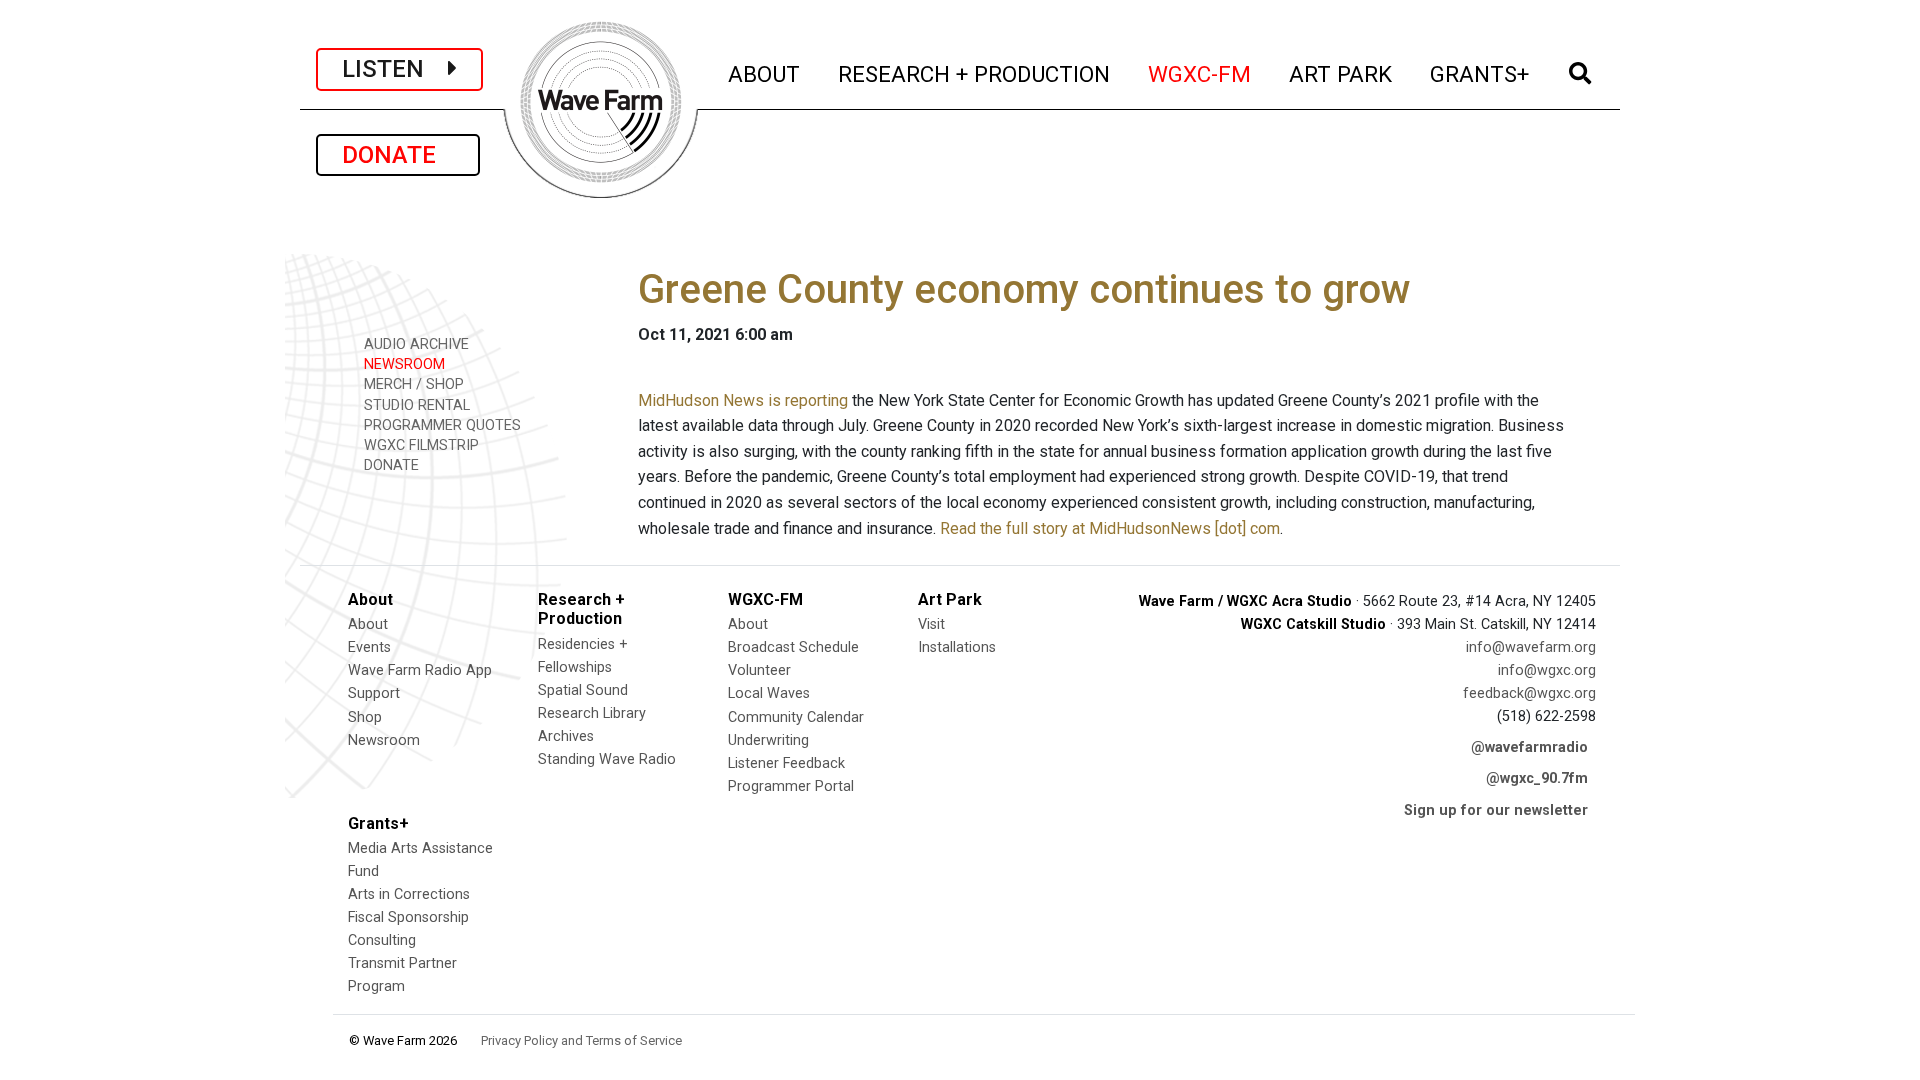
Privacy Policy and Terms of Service (581, 1040)
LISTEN (395, 69)
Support (374, 693)
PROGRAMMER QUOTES (440, 425)
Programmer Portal (791, 786)
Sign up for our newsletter (1496, 810)
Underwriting (768, 740)
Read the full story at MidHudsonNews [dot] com (1110, 528)
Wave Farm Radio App (420, 670)
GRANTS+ (1480, 73)
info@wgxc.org (1547, 670)
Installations (957, 647)
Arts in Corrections (409, 894)
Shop (365, 717)
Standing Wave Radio (607, 759)
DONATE (398, 155)
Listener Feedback (786, 763)
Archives (566, 736)
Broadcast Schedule (793, 647)
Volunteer (759, 670)
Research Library (592, 713)
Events (369, 647)
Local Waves (769, 693)
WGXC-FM (1200, 73)
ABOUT (765, 73)
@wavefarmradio (1529, 747)
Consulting (382, 940)
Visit (931, 624)
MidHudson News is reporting (743, 400)
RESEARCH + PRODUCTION (975, 73)
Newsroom (384, 740)
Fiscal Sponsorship (408, 917)
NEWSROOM (402, 364)
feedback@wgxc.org (1529, 693)
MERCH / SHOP (412, 384)
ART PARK (1341, 73)
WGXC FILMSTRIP (419, 445)
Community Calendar (796, 717)
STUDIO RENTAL (415, 405)
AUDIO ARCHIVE (414, 344)
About (368, 624)
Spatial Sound (583, 690)
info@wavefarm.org (1531, 647)
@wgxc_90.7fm (1537, 778)
